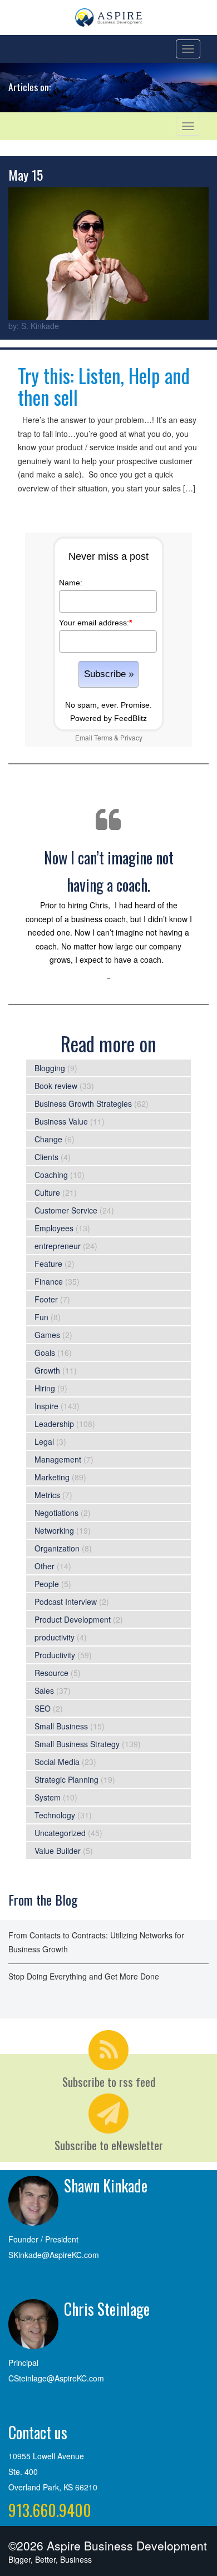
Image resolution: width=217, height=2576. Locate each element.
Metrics (47, 1495)
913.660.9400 (50, 2510)
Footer (46, 1299)
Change (48, 1139)
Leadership (54, 1424)
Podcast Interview (66, 1602)
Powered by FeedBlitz (108, 718)
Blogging (50, 1068)
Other (45, 1566)
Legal (44, 1441)
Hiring (45, 1388)
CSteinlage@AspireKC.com (56, 2378)
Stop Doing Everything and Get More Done (84, 1976)
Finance (49, 1281)
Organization (57, 1548)
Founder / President (43, 2239)
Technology (55, 1815)
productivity (55, 1637)
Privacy (131, 737)
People (47, 1584)
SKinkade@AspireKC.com (54, 2255)
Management (58, 1459)
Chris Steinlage (107, 2309)
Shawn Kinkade (106, 2185)
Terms (103, 737)
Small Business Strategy (77, 1744)
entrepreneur (58, 1246)
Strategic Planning (66, 1779)
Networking (54, 1530)
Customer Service (66, 1210)
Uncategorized (60, 1833)
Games (47, 1335)
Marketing (52, 1477)
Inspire (46, 1406)
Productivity (55, 1655)
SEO (43, 1708)
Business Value (61, 1121)
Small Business (61, 1726)
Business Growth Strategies (83, 1103)
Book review (56, 1086)
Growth (47, 1370)
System (48, 1797)
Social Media (57, 1762)
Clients (46, 1157)
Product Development (73, 1619)
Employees (54, 1228)
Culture (47, 1192)
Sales (44, 1690)
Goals (45, 1352)
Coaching (51, 1175)
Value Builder (58, 1851)
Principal (23, 2363)
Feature (48, 1264)
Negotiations (56, 1513)
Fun (41, 1317)
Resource (51, 1673)
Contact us (38, 2432)
